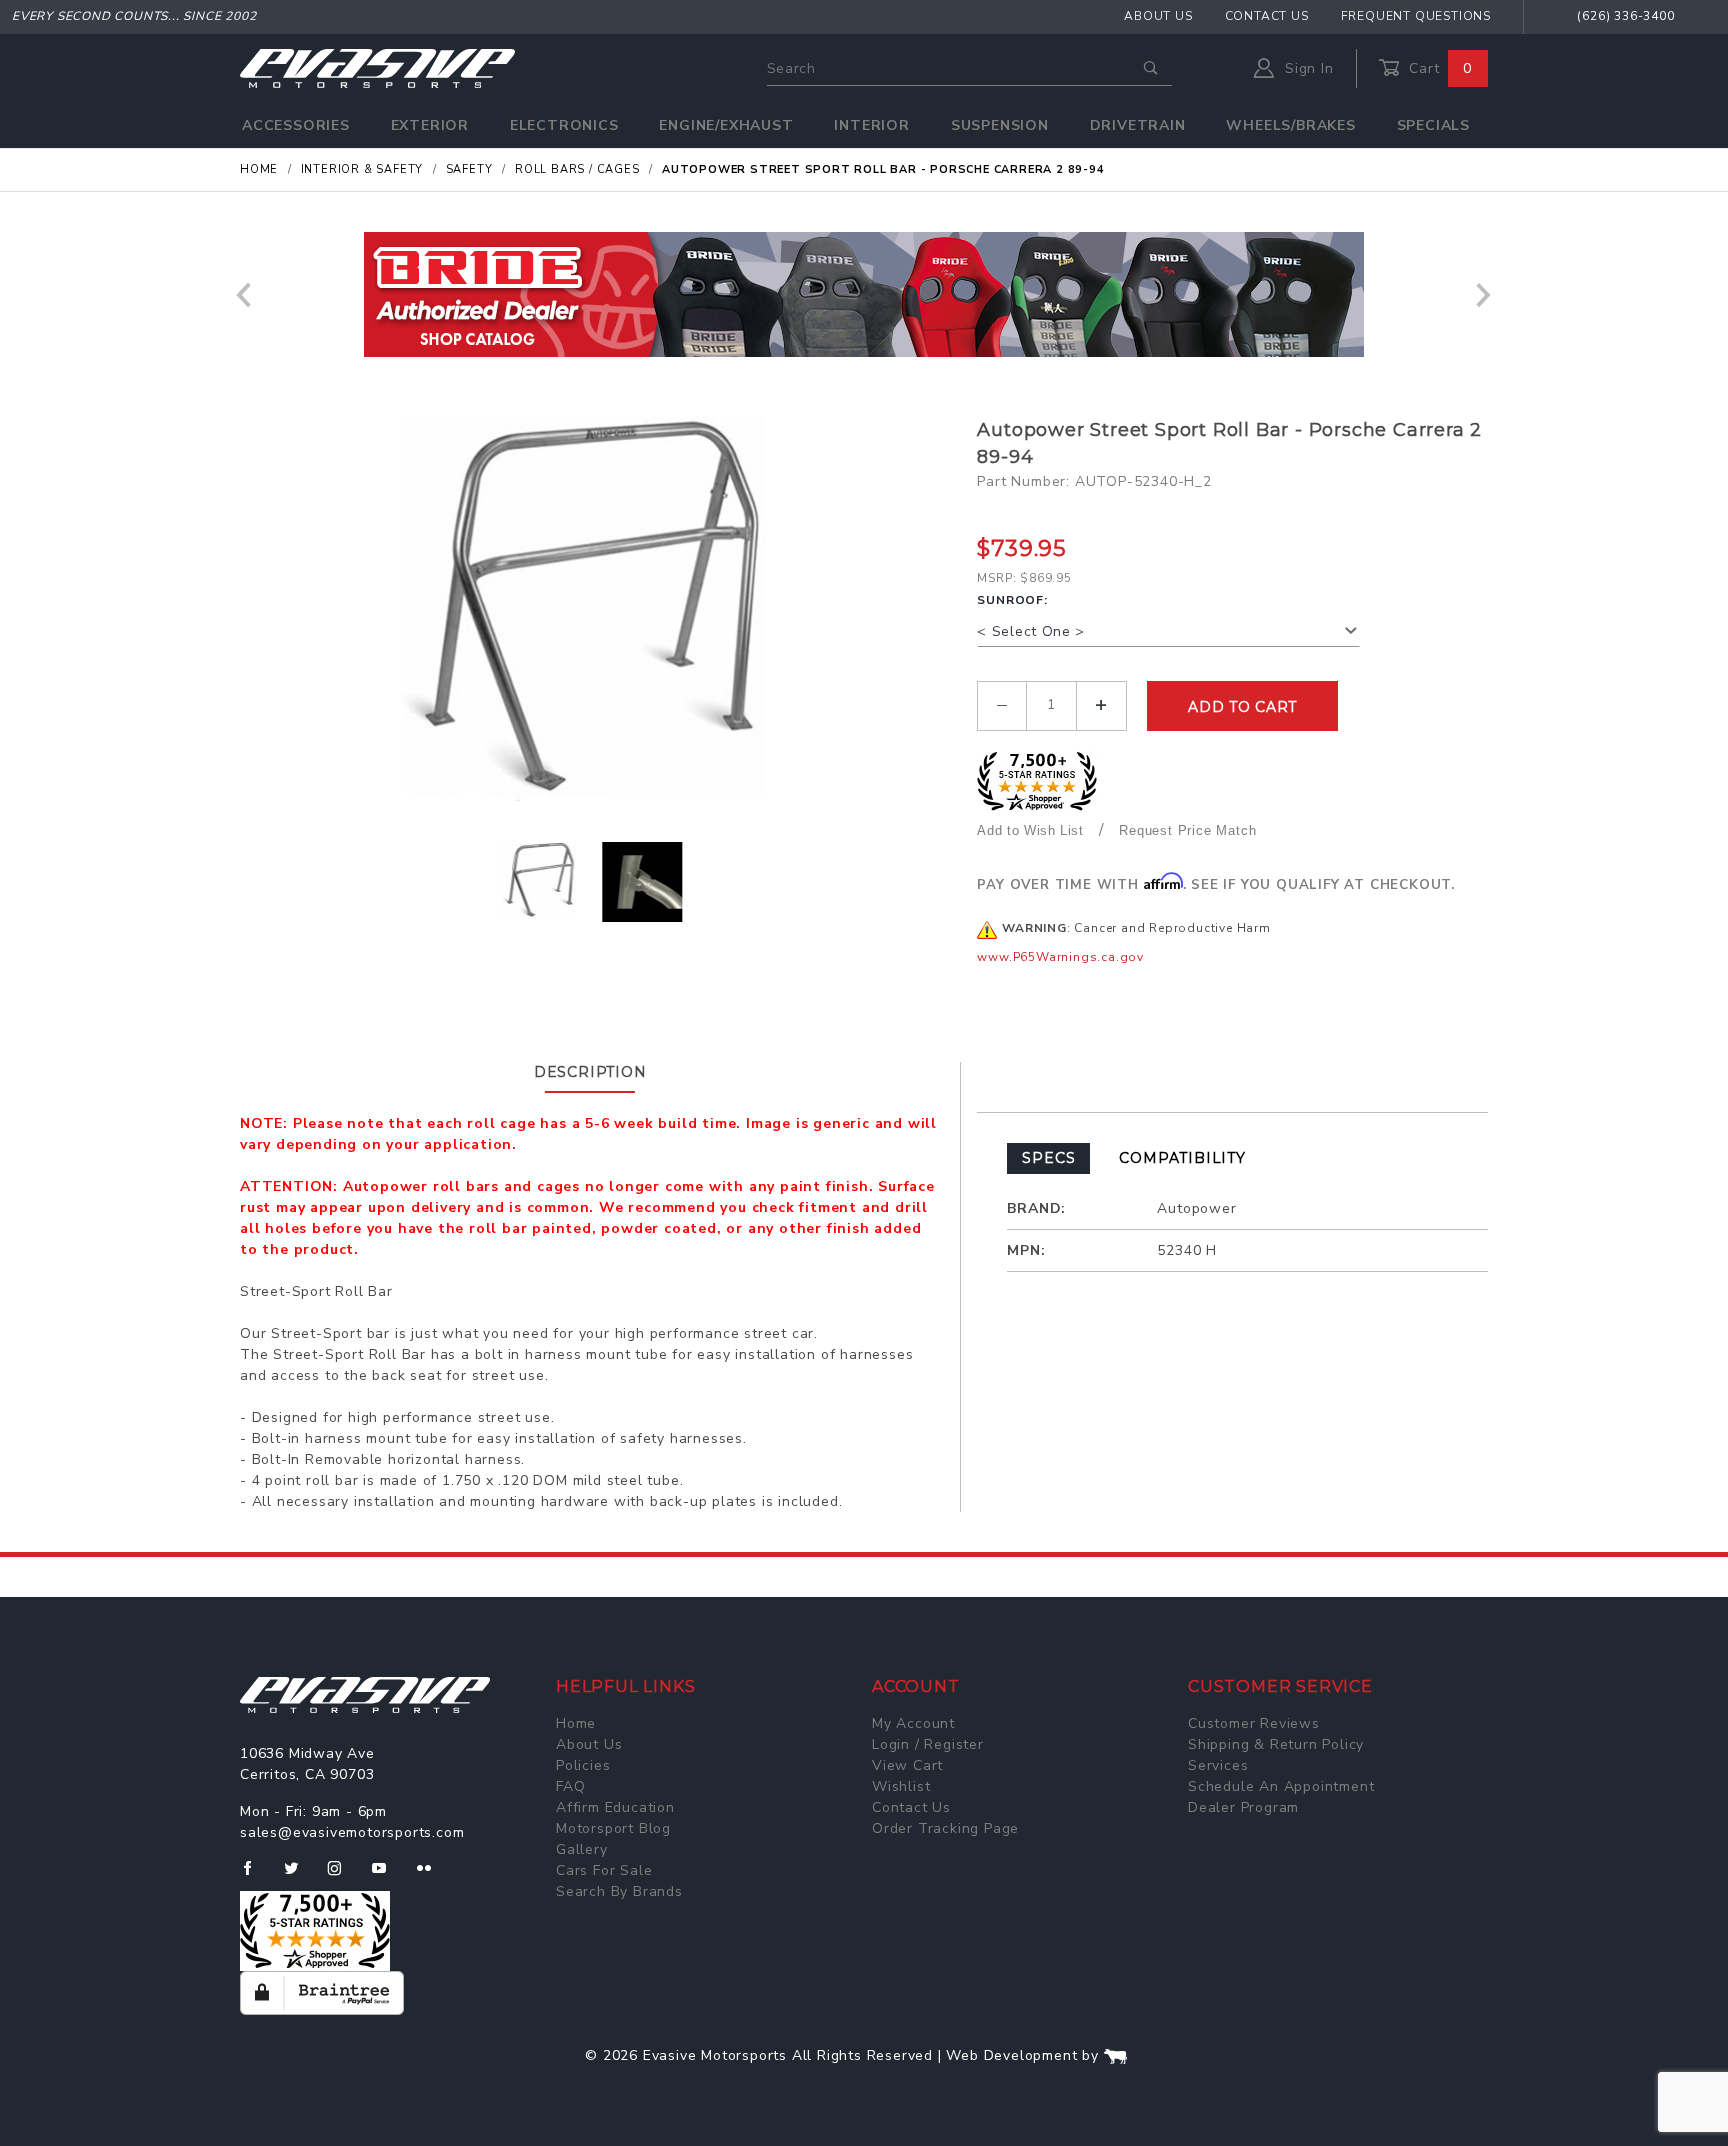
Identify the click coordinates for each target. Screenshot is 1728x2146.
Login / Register (928, 1744)
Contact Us (1267, 16)
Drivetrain (1138, 125)
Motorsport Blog (613, 1828)
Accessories (296, 125)
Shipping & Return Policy (1276, 1744)
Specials (1433, 125)
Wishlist (901, 1786)
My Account (913, 1723)
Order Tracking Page (945, 1828)
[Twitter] (299, 1876)
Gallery (582, 1849)
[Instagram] (343, 1876)
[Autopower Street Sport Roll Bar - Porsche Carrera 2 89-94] (601, 617)
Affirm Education (615, 1807)
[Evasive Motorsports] (377, 67)
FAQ (570, 1786)
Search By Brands (619, 1891)
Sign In (1306, 68)
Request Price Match (1187, 830)
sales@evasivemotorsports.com (352, 1832)
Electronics (564, 125)
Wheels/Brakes (1290, 125)
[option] (864, 294)
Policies (583, 1765)
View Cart (907, 1765)
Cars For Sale (604, 1870)
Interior (871, 125)
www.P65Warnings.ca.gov (1060, 957)
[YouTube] (388, 1876)
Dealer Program (1243, 1807)
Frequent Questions (1416, 16)
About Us (1158, 16)
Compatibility (1182, 1158)
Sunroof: (1012, 600)
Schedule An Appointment (1281, 1786)
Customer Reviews (1254, 1723)
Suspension (1000, 125)
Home (576, 1723)
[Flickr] (432, 1876)
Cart (1438, 68)
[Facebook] (255, 1876)
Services (1218, 1765)
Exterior (430, 125)
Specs (1048, 1158)
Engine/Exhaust (726, 125)
